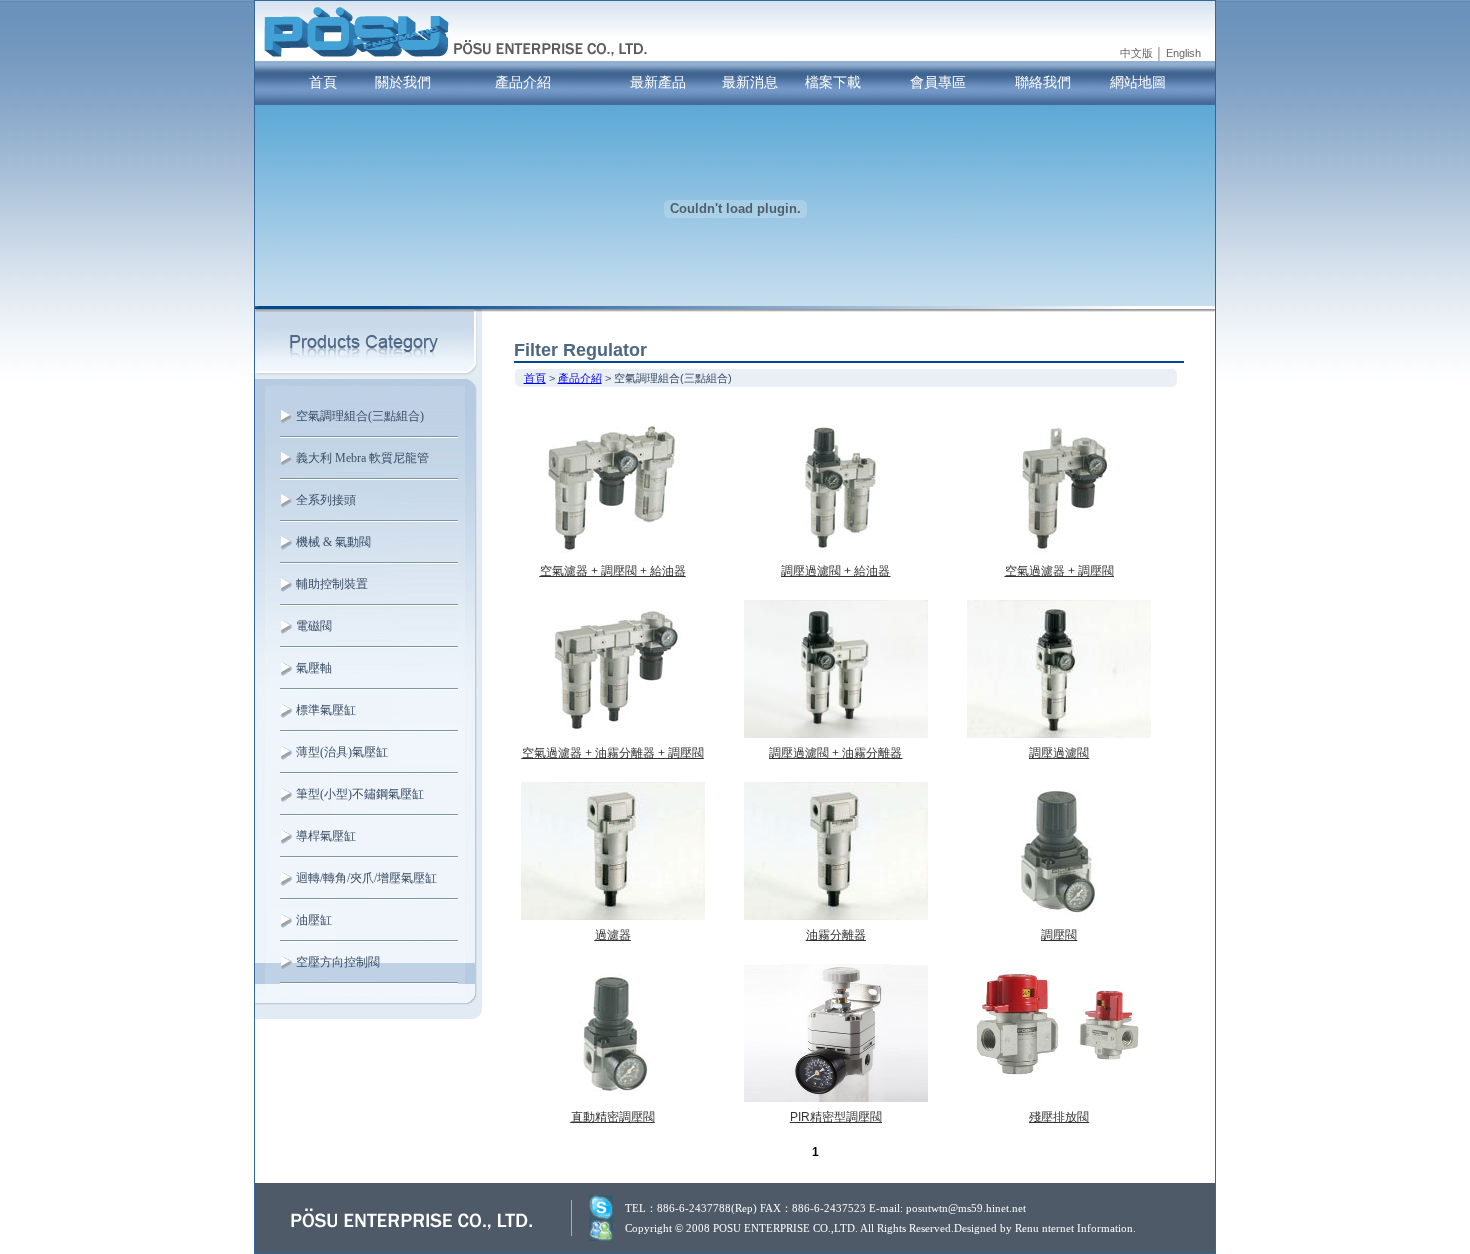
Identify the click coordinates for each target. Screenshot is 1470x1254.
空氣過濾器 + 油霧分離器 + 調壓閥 (613, 753)
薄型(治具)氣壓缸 (342, 752)
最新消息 (750, 82)
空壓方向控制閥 (338, 962)
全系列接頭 (326, 500)
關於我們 (403, 82)
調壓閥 (1059, 935)
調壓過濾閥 (1059, 753)
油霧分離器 (836, 935)
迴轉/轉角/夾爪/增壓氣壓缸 (366, 878)
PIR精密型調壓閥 (836, 1117)
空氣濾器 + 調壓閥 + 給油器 (613, 571)
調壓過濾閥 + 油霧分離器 (835, 753)
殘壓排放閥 (1059, 1117)
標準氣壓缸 (326, 710)
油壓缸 (314, 920)
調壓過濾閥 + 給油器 (835, 571)
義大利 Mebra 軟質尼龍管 (362, 458)
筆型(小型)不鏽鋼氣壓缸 (360, 794)
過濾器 (613, 935)
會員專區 (938, 82)
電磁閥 (314, 626)
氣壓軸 (314, 668)
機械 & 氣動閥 (333, 542)
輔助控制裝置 (332, 584)
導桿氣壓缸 (326, 836)
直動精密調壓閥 (613, 1117)
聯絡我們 (1043, 82)
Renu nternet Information (1074, 1228)
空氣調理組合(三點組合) (360, 416)
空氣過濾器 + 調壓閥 (1059, 571)
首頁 (323, 82)
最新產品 (658, 82)
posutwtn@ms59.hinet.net (966, 1208)
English (1183, 53)
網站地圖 (1138, 82)
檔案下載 (833, 82)
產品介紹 (523, 82)
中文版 (1136, 53)
